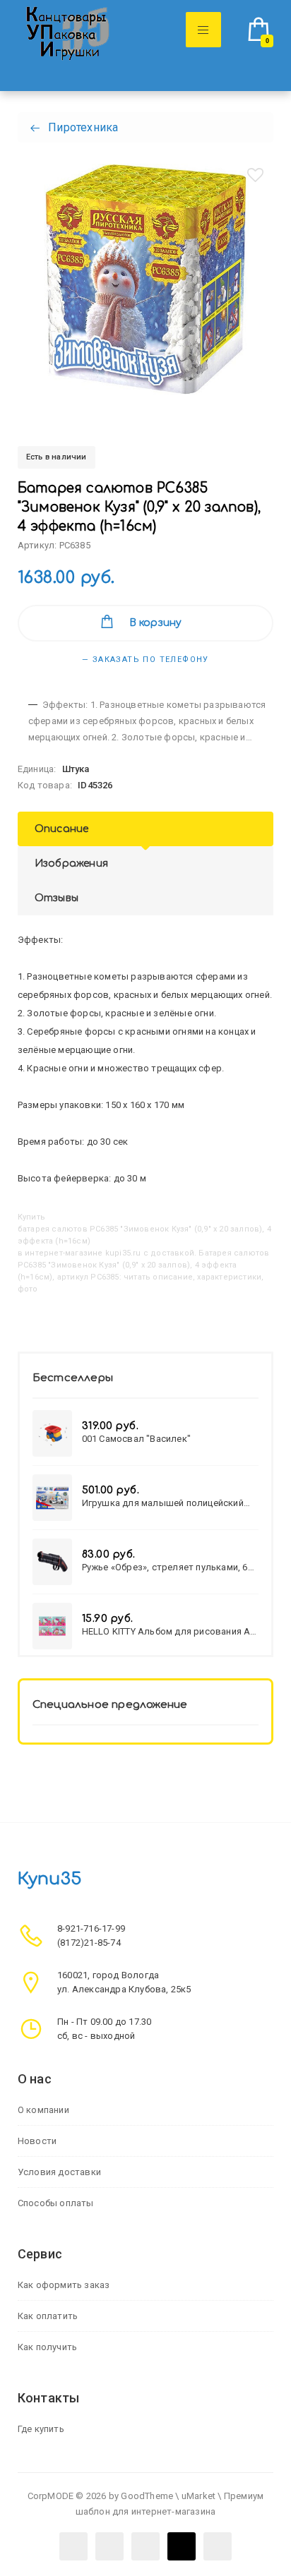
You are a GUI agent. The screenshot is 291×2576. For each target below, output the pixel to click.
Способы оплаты (56, 2203)
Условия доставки (59, 2172)
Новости (37, 2141)
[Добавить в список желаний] (255, 175)
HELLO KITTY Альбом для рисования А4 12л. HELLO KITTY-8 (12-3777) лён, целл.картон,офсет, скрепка (169, 1631)
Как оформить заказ (64, 2285)
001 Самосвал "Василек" (136, 1439)
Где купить (41, 2429)
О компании (43, 2110)
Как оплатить (48, 2316)
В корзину (156, 623)
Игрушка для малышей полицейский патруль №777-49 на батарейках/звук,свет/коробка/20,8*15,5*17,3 (163, 1503)
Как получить (47, 2347)
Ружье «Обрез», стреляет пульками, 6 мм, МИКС (165, 1567)
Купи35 (49, 1879)
